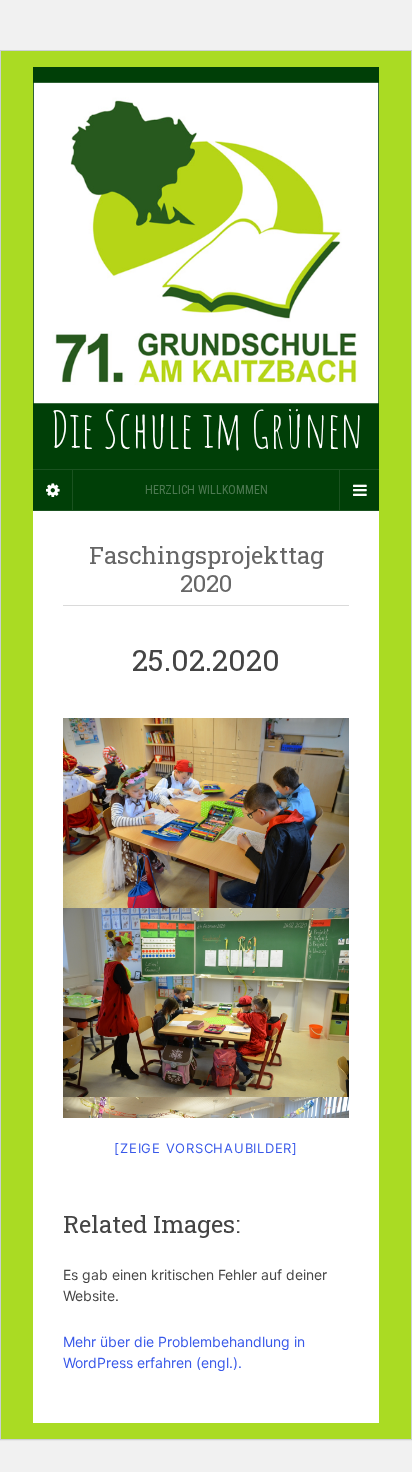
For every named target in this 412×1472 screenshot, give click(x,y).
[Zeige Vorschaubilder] (206, 1148)
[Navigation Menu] (359, 490)
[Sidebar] (53, 490)
